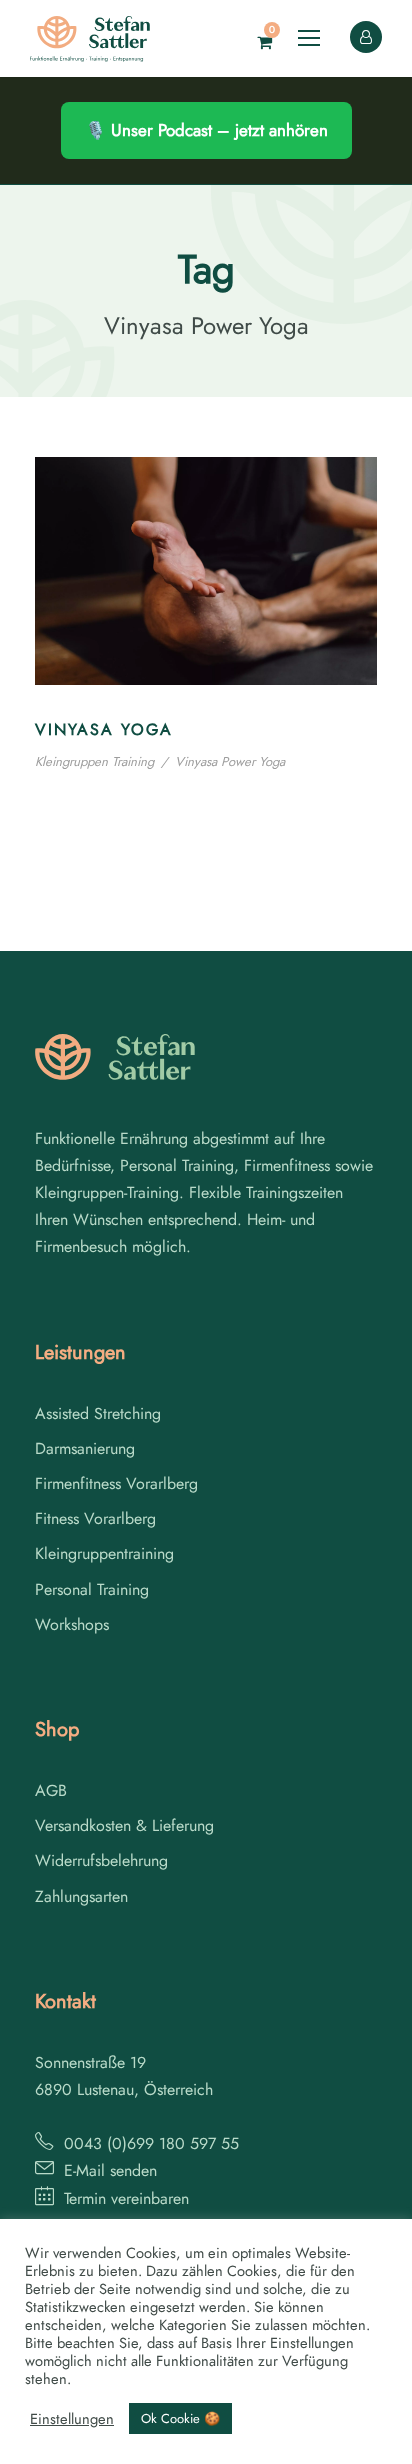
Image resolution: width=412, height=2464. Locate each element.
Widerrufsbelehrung (101, 1860)
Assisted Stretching (98, 1413)
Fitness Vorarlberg (95, 1518)
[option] (362, 2445)
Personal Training (92, 1589)
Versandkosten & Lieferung (124, 1825)
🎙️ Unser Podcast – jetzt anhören (206, 130)
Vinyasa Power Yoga (230, 761)
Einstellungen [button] (72, 2419)
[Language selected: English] (362, 2443)
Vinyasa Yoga (104, 729)
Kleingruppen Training (94, 761)
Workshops (72, 1624)
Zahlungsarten (81, 1896)
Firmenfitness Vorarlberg (116, 1483)
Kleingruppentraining (104, 1553)
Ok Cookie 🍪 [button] (180, 2418)
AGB (51, 1790)
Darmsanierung (85, 1448)
